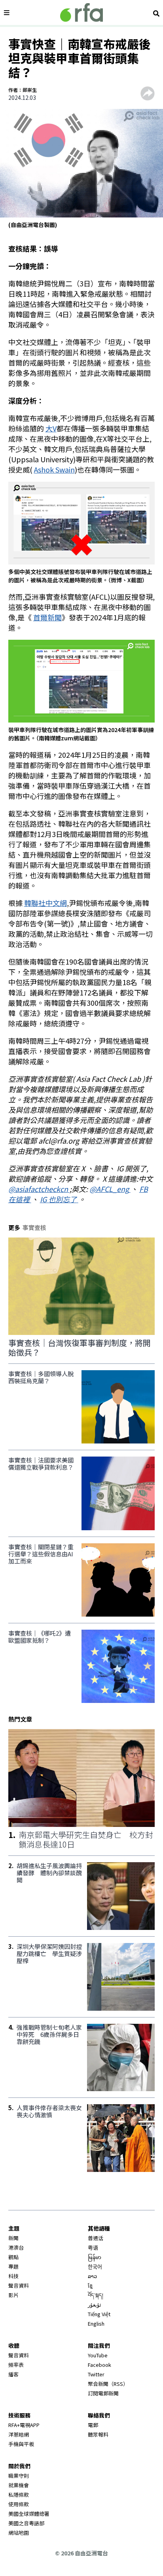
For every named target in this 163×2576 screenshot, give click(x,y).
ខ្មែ (90, 2285)
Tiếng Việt (99, 2314)
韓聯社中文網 (45, 903)
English (96, 2323)
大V (51, 428)
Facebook (100, 2365)
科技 (13, 2276)
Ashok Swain (54, 469)
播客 (13, 2374)
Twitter (96, 2374)
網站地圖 (19, 2533)
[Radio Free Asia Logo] (81, 12)
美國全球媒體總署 (29, 2514)
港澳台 (16, 2247)
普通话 (96, 2238)
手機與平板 (21, 2444)
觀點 (13, 2257)
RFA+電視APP (24, 2425)
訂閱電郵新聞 (103, 2393)
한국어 (95, 2266)
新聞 (13, 2238)
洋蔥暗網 (19, 2434)
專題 (13, 2266)
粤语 (93, 2247)
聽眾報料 (98, 2434)
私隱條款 (19, 2495)
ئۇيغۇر (95, 2304)
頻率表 (16, 2365)
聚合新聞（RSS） (108, 2384)
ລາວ (92, 2276)
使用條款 (19, 2504)
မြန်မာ (95, 2257)
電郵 (93, 2425)
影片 (13, 2295)
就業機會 (19, 2485)
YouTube (98, 2355)
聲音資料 (19, 2285)
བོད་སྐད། (96, 2295)
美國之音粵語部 (26, 2523)
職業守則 (19, 2476)
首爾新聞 (47, 617)
